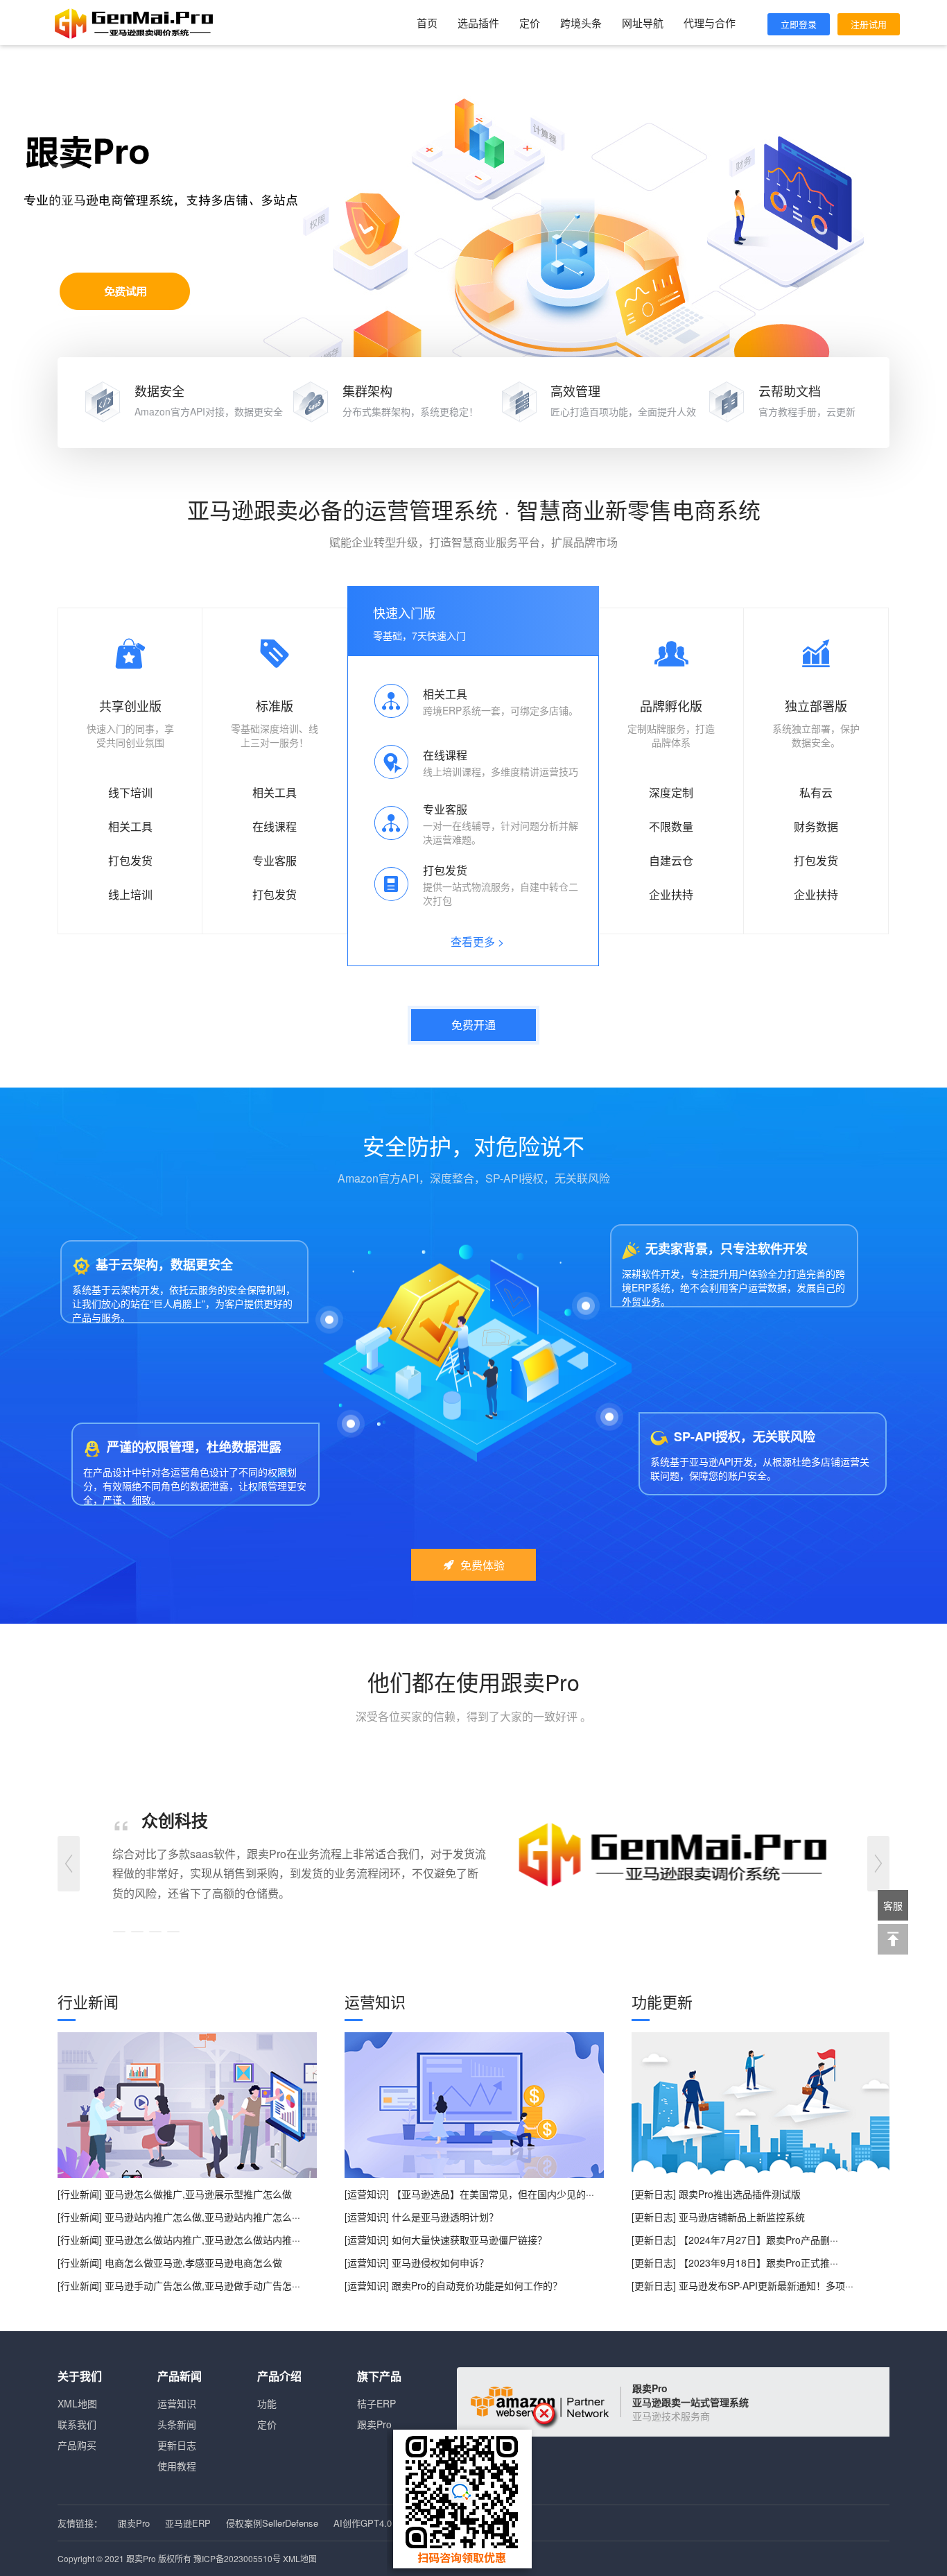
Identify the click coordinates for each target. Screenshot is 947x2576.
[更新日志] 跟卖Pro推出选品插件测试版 (716, 2194)
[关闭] (547, 2416)
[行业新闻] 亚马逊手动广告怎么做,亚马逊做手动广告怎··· (179, 2285)
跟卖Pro (374, 2424)
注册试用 (869, 24)
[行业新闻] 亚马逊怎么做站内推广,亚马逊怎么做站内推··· (179, 2240)
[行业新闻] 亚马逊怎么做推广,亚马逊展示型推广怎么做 (175, 2194)
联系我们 (77, 2424)
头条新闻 (177, 2424)
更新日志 (177, 2445)
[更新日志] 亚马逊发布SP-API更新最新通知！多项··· (742, 2285)
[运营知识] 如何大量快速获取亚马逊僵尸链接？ (446, 2240)
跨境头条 (581, 23)
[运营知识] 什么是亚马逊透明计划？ (422, 2217)
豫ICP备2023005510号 (237, 2558)
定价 (530, 23)
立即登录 (799, 24)
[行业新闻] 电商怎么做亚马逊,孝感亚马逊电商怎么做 (170, 2262)
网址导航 (643, 23)
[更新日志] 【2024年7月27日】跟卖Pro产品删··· (735, 2240)
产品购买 (77, 2445)
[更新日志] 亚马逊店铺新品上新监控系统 (718, 2217)
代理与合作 (710, 23)
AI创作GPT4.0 (363, 2523)
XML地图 (77, 2403)
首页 (427, 23)
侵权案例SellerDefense (272, 2523)
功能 (267, 2403)
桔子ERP (376, 2403)
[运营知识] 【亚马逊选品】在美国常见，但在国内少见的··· (469, 2194)
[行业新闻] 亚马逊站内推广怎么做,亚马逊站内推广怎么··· (179, 2217)
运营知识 (177, 2403)
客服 (893, 1905)
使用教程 (177, 2466)
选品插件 (478, 23)
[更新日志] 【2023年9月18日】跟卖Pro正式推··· (735, 2262)
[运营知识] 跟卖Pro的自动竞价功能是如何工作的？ (453, 2285)
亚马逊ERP (188, 2523)
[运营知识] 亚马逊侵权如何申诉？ (417, 2262)
